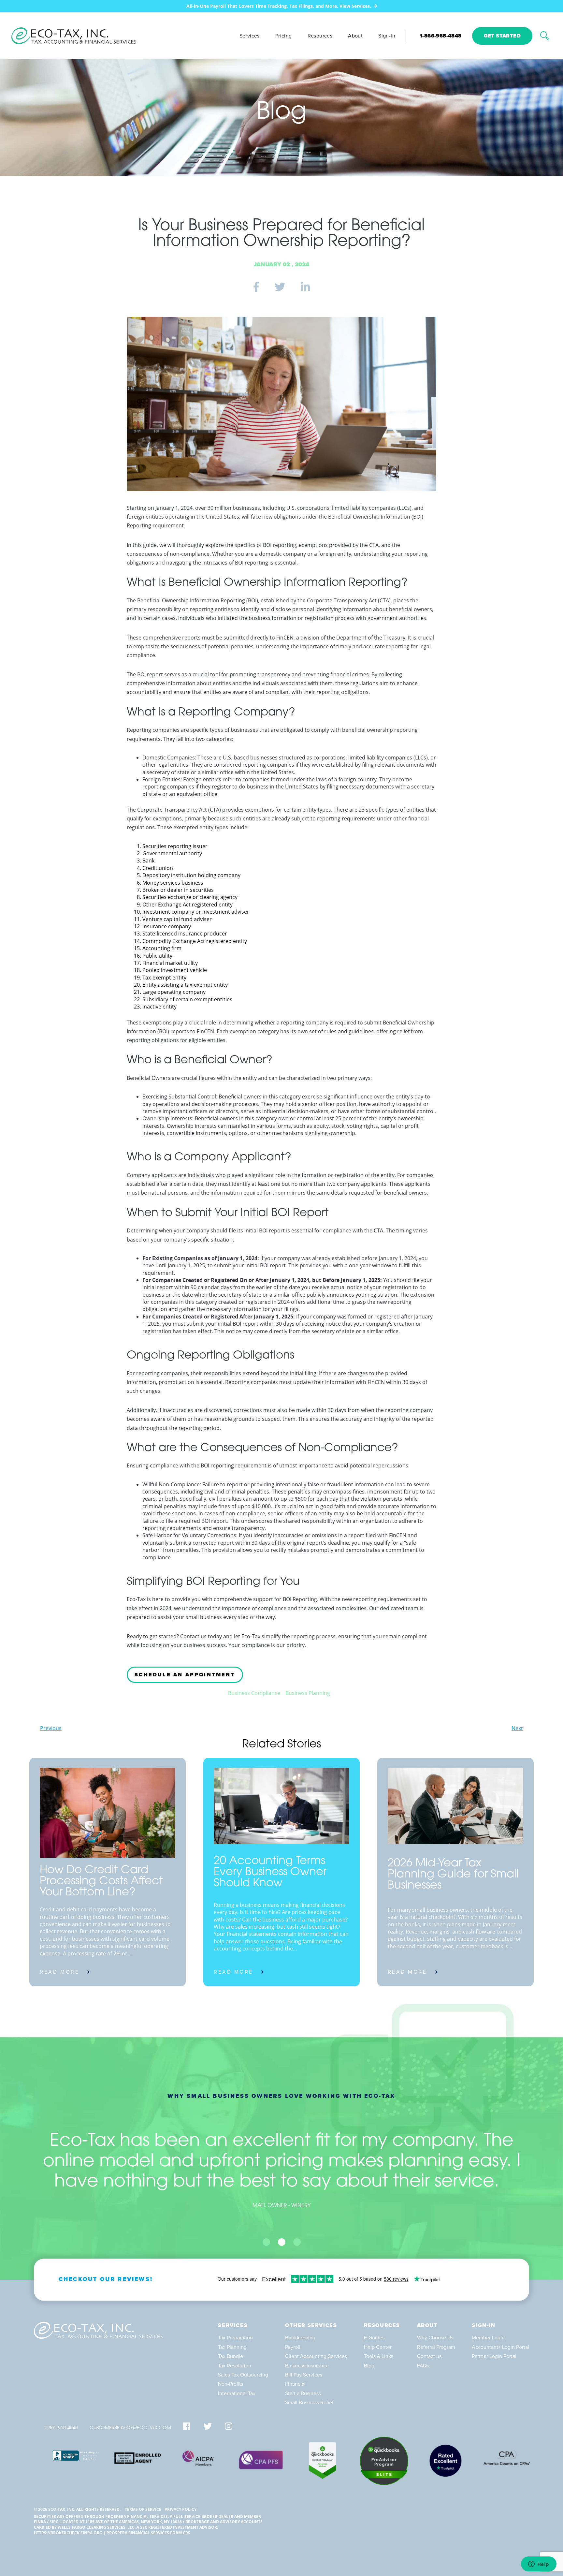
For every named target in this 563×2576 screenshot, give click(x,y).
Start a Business (303, 2393)
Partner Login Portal (494, 2356)
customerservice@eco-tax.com (130, 2428)
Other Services (311, 2325)
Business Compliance (254, 1693)
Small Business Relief (309, 2403)
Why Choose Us (435, 2338)
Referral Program (436, 2347)
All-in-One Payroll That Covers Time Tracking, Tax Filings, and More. (279, 6)
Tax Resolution (235, 2366)
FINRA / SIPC (46, 2522)
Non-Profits (231, 2384)
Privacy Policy (180, 2509)
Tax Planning (232, 2347)
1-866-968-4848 (441, 36)
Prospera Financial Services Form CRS (148, 2533)
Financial (295, 2384)
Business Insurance (307, 2366)
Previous (51, 1728)
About (355, 36)
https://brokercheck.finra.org (68, 2533)
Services (250, 36)
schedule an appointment (185, 1675)
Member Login (488, 2338)
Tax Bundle (231, 2356)
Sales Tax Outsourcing (243, 2375)
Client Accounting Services (316, 2356)
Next (517, 1728)
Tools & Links (379, 2356)
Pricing (284, 36)
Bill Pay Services (304, 2375)
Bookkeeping (300, 2338)
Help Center (378, 2347)
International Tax (237, 2393)
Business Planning (308, 1693)
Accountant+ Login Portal (500, 2347)
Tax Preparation (235, 2338)
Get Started (502, 36)
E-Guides (374, 2338)
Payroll (293, 2347)
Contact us (429, 2356)
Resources (320, 36)
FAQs (423, 2366)
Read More (59, 1972)
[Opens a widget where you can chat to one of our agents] (539, 2565)
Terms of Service (143, 2509)
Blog (369, 2366)
